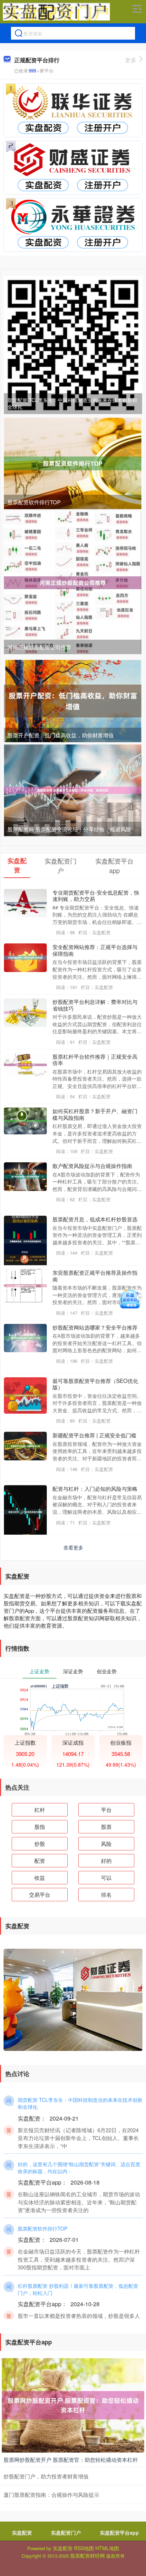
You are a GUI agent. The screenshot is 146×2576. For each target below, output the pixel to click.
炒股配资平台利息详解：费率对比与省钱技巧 (95, 1005)
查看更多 (73, 1547)
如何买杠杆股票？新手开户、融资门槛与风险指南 (95, 1114)
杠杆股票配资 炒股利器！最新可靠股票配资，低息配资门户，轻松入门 (78, 2289)
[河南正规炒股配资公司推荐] (73, 582)
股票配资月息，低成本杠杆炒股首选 (95, 1219)
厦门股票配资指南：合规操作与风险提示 (51, 2494)
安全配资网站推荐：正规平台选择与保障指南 (95, 950)
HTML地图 (107, 2548)
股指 (40, 1827)
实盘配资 (22, 2533)
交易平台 (40, 1894)
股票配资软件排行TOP (34, 502)
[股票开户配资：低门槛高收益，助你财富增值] (73, 700)
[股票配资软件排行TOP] (73, 463)
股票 (106, 1827)
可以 (106, 1877)
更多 (131, 60)
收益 (40, 1877)
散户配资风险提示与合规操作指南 (92, 1165)
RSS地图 (84, 2548)
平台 (106, 1810)
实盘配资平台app (119, 2533)
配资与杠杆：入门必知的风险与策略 (95, 1488)
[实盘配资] (56, 12)
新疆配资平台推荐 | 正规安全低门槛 (94, 1435)
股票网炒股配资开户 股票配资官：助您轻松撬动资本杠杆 (71, 2459)
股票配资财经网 (88, 2555)
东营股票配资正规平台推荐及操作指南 (95, 1275)
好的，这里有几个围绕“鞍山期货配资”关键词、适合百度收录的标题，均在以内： (79, 2168)
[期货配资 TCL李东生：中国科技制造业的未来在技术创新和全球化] (73, 344)
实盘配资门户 (66, 2533)
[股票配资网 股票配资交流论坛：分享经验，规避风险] (73, 790)
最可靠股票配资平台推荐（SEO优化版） (95, 1384)
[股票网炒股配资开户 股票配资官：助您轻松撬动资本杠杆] (73, 2405)
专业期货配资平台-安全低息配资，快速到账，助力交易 (96, 895)
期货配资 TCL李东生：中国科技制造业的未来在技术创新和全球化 (72, 403)
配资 (40, 1860)
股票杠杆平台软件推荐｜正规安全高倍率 (95, 1059)
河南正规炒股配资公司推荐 (39, 647)
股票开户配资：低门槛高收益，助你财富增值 (61, 735)
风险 (106, 1844)
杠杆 (40, 1810)
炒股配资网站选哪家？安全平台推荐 (95, 1327)
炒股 (40, 1844)
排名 (106, 1894)
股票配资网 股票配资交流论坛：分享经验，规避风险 (69, 829)
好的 (106, 1860)
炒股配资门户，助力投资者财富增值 (46, 2476)
